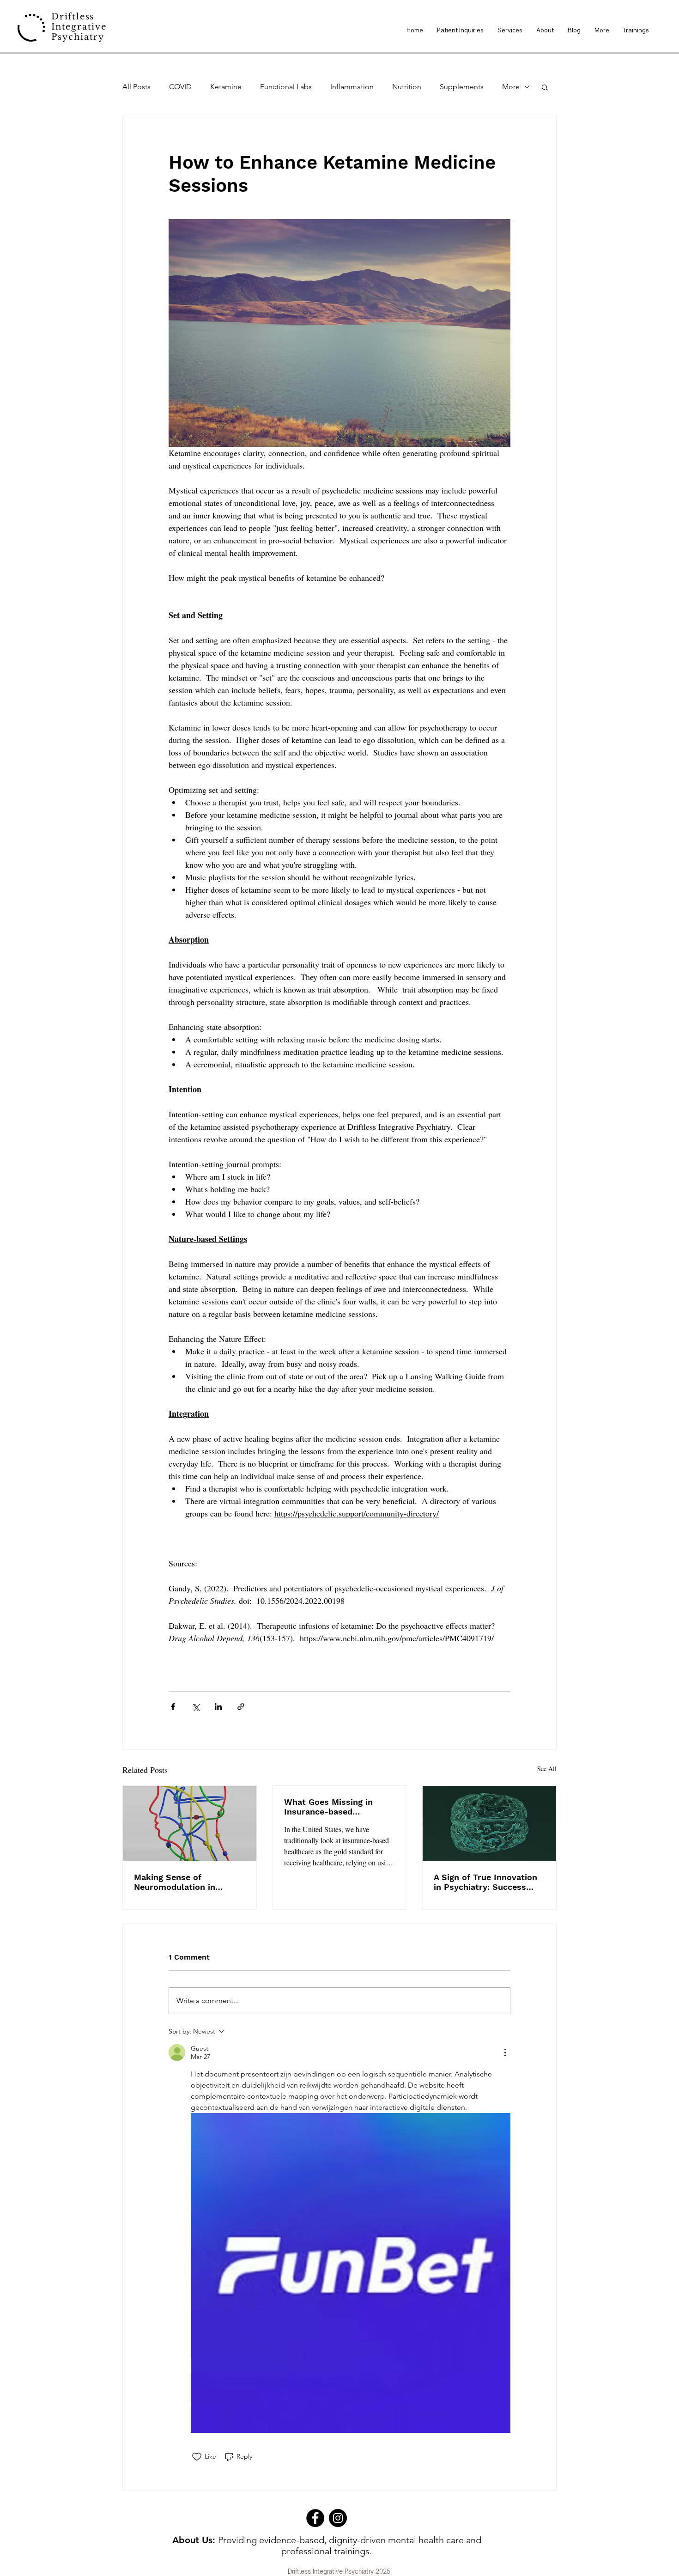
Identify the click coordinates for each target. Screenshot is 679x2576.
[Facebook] (315, 2518)
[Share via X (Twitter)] (196, 1707)
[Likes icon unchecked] (197, 2457)
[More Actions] (505, 2052)
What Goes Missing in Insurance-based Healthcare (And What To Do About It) (335, 1807)
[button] (545, 87)
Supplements (462, 87)
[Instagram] (338, 2518)
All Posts (136, 87)
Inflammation (352, 87)
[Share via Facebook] (173, 1707)
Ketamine (226, 87)
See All (547, 1769)
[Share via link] (241, 1707)
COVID (180, 87)
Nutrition (407, 87)
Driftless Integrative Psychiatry (79, 27)
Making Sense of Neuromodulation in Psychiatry (175, 1882)
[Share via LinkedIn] (218, 1707)
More (511, 87)
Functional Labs (286, 87)
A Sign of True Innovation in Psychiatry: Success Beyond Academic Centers (487, 1882)
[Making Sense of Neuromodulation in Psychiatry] (190, 1823)
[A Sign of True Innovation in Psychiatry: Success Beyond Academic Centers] (489, 1823)
